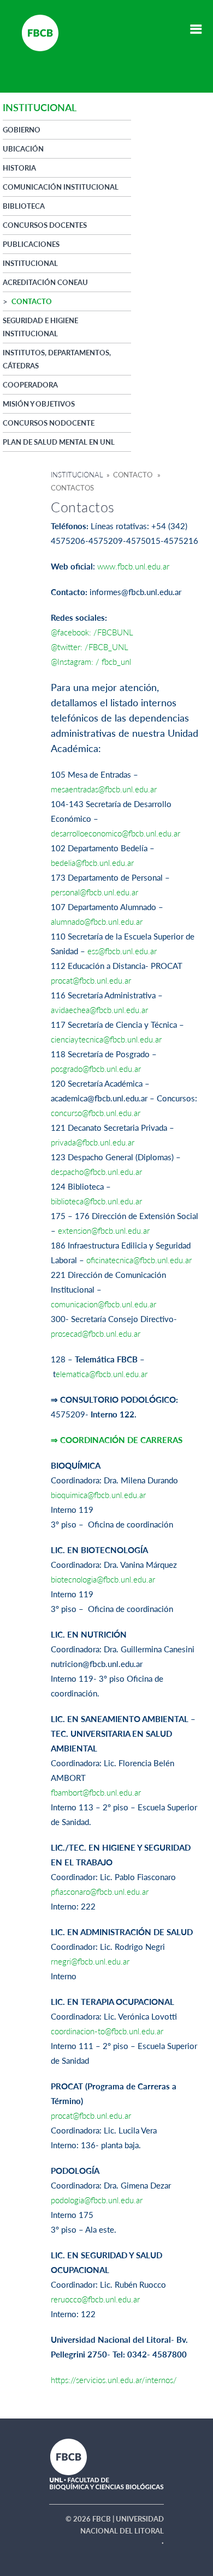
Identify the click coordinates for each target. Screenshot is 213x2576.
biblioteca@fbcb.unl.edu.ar (96, 1201)
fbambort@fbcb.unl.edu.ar (96, 1792)
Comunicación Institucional (61, 187)
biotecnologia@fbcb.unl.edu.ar (103, 1579)
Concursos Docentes (45, 225)
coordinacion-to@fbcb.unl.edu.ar (107, 2031)
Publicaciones (31, 244)
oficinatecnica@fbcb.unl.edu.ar (139, 1260)
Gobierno (22, 130)
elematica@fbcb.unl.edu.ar (102, 1374)
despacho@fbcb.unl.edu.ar (96, 1172)
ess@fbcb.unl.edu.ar (122, 951)
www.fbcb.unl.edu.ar (133, 566)
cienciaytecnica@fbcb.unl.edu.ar (106, 1039)
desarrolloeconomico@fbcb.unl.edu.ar (116, 833)
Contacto (32, 301)
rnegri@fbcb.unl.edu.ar (90, 1961)
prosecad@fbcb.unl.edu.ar (96, 1334)
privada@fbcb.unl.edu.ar (93, 1142)
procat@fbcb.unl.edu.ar (91, 980)
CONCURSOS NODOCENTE (49, 423)
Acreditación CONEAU (45, 282)
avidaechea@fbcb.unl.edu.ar (99, 1010)
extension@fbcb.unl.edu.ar (104, 1231)
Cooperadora (30, 385)
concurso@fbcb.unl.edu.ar (96, 1113)
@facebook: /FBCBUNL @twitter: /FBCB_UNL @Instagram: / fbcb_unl (92, 647)
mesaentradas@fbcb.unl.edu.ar (104, 789)
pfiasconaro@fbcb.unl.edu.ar (100, 1892)
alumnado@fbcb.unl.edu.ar (97, 922)
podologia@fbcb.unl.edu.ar (97, 2200)
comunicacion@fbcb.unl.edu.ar (103, 1304)
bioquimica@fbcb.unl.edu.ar (98, 1495)
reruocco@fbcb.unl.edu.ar (95, 2299)
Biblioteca (24, 206)
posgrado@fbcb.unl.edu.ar (96, 1069)
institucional (30, 263)
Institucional (77, 475)
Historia (19, 168)
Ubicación (23, 149)
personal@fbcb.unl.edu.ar (94, 892)
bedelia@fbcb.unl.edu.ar (92, 863)
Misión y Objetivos (39, 404)
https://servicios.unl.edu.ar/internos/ (114, 2380)
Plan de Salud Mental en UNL (59, 442)
